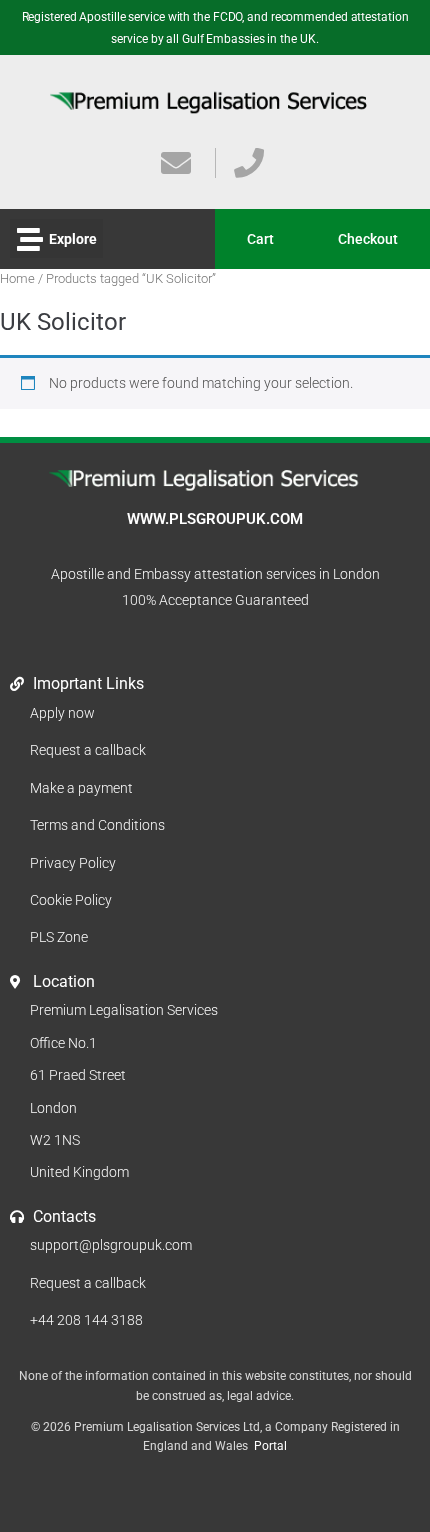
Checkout (368, 239)
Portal (270, 1446)
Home (17, 278)
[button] (56, 238)
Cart (260, 239)
